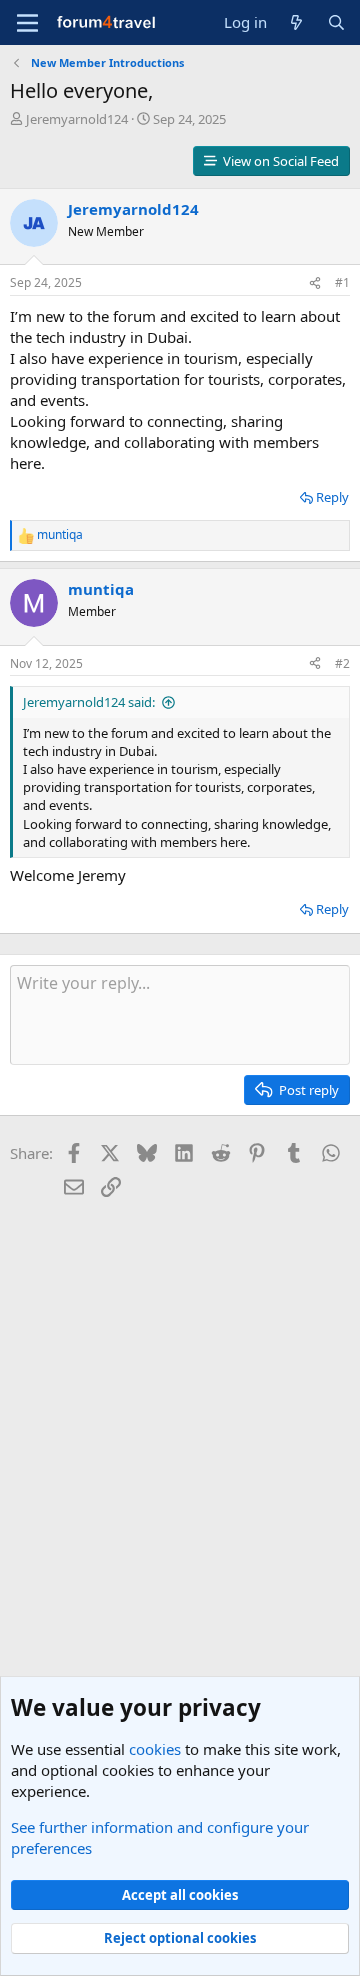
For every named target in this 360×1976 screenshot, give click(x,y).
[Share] (315, 283)
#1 (342, 282)
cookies (155, 1749)
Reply (332, 497)
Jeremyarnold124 (77, 119)
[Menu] (27, 23)
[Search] (336, 22)
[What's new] (296, 22)
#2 (342, 663)
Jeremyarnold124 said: (89, 702)
